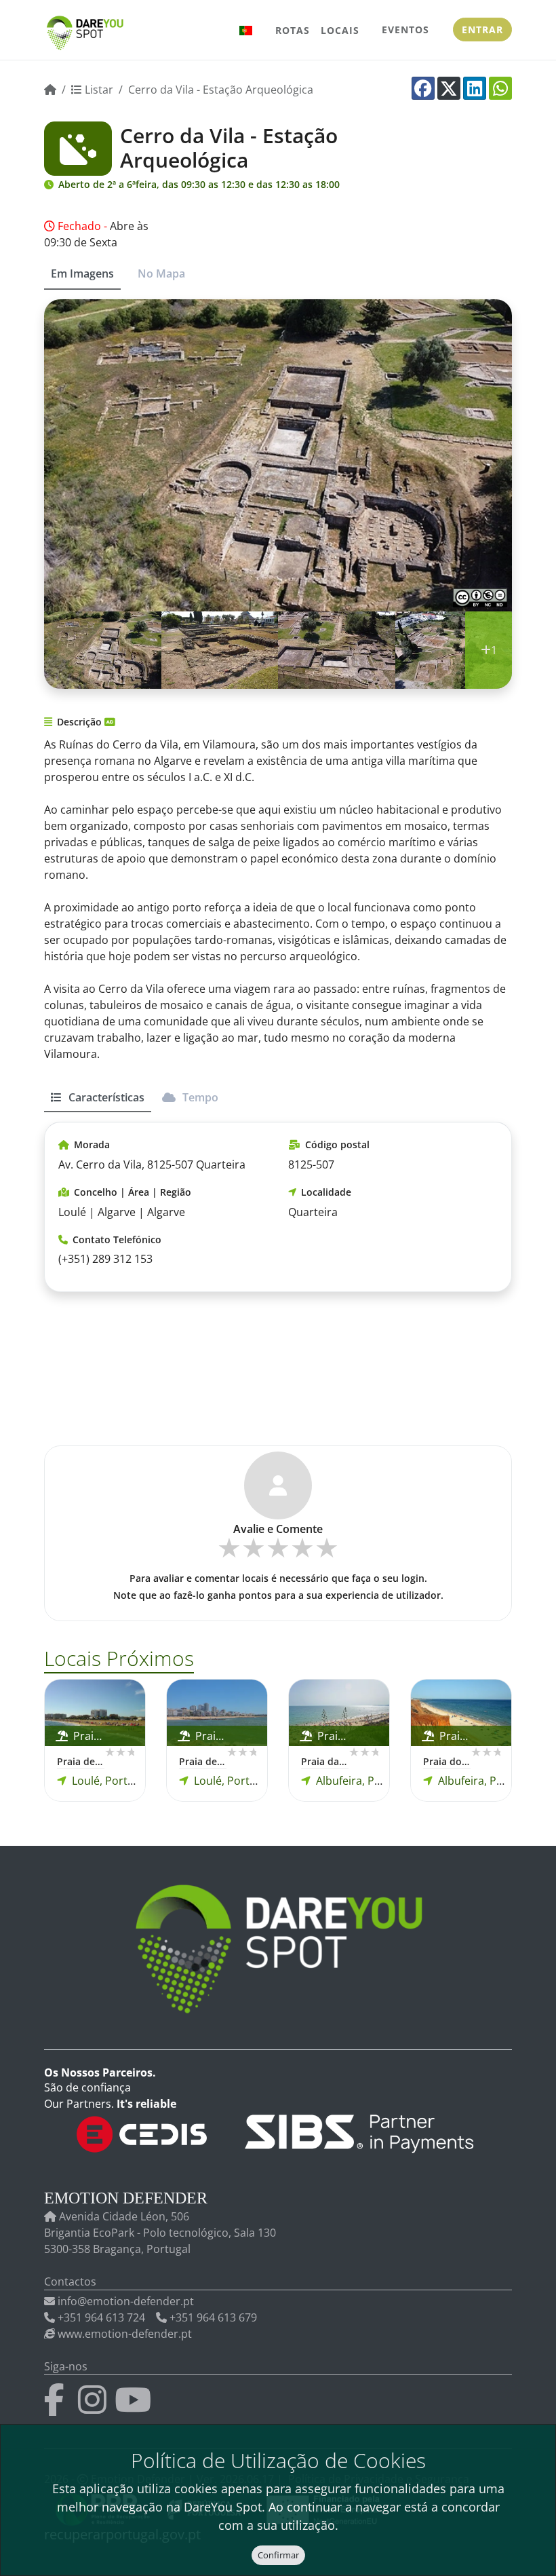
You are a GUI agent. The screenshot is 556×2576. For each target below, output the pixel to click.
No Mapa (161, 273)
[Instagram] (95, 2408)
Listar (98, 90)
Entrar (482, 30)
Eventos (405, 30)
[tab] (98, 1103)
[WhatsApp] (500, 88)
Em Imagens (82, 273)
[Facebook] (423, 88)
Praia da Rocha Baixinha (325, 1761)
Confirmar (278, 2555)
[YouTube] (136, 2408)
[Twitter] (449, 88)
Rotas (293, 30)
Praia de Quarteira (203, 1761)
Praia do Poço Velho (447, 1761)
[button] (246, 30)
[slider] (278, 1553)
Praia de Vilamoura (81, 1761)
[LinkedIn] (475, 88)
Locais (340, 30)
